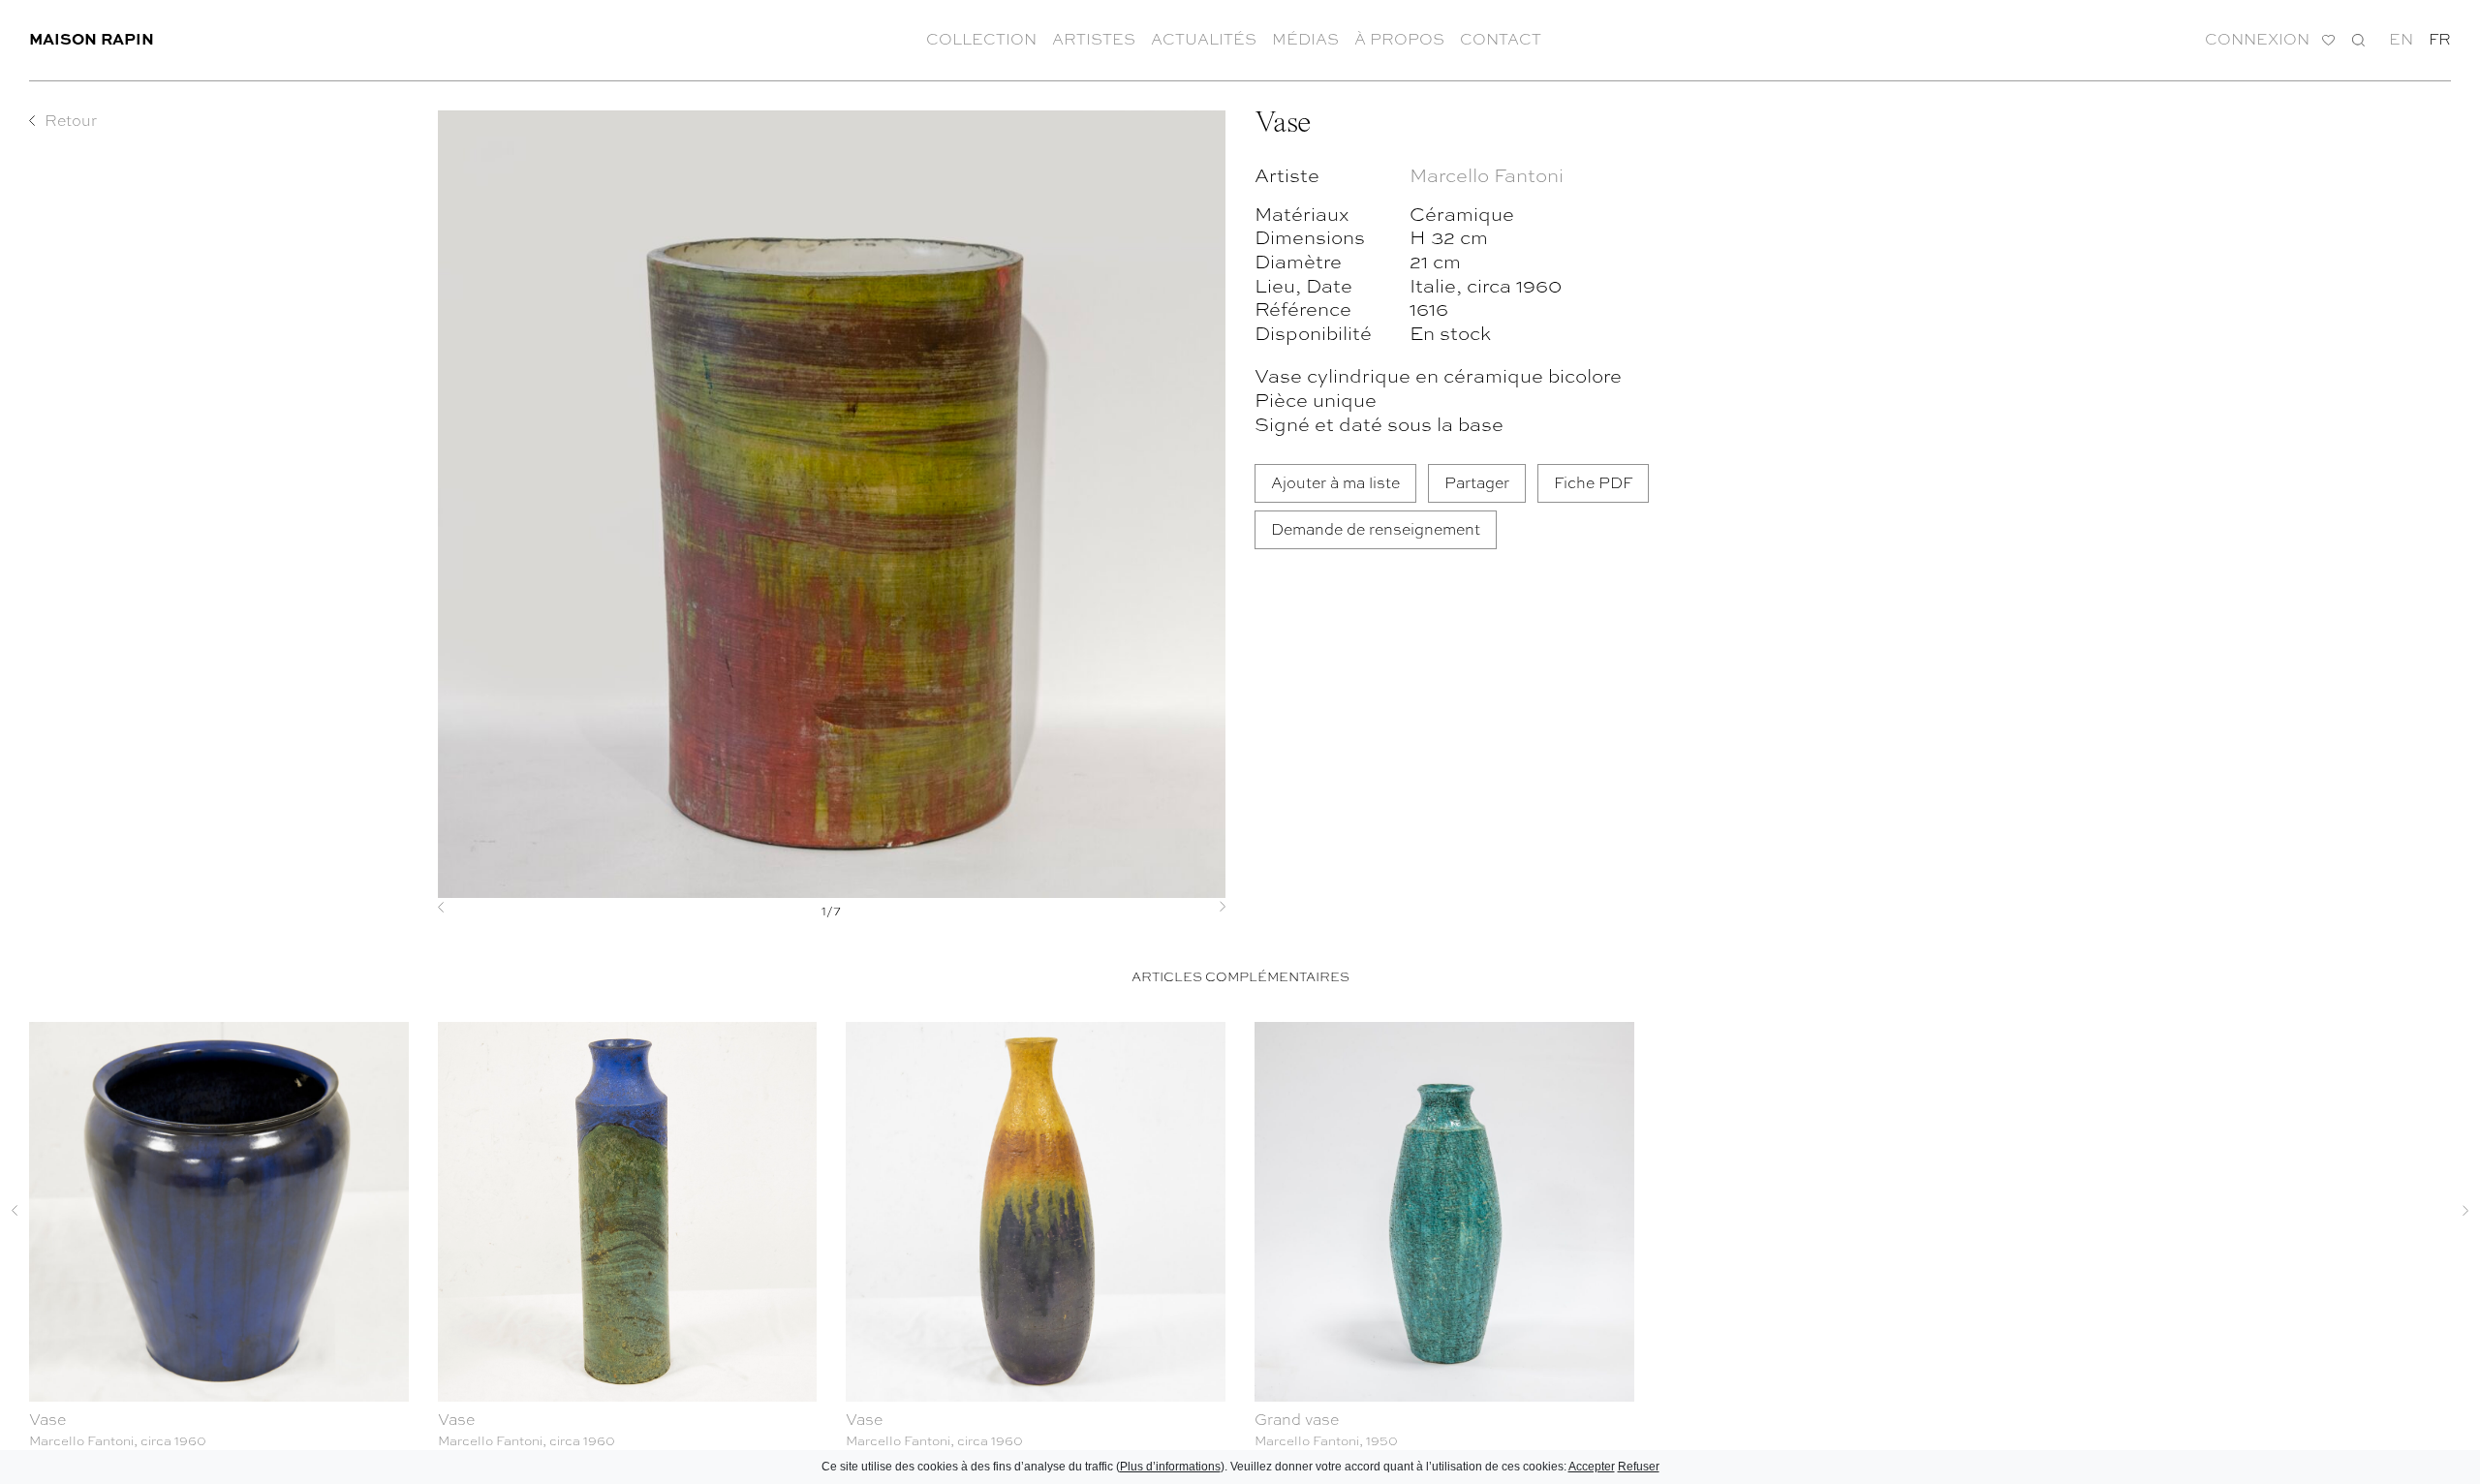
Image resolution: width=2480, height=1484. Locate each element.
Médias (1305, 39)
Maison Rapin (92, 38)
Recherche (2358, 39)
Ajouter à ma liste (1335, 482)
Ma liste (2328, 40)
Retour (71, 120)
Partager (1477, 482)
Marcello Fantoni (1487, 174)
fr (2440, 39)
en (2401, 39)
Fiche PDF (1593, 482)
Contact (1501, 39)
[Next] (1166, 907)
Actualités (1204, 39)
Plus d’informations (1170, 1467)
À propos (1399, 39)
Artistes (1094, 39)
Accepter (1592, 1467)
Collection (981, 39)
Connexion (2257, 39)
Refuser (1639, 1467)
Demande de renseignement (1376, 528)
